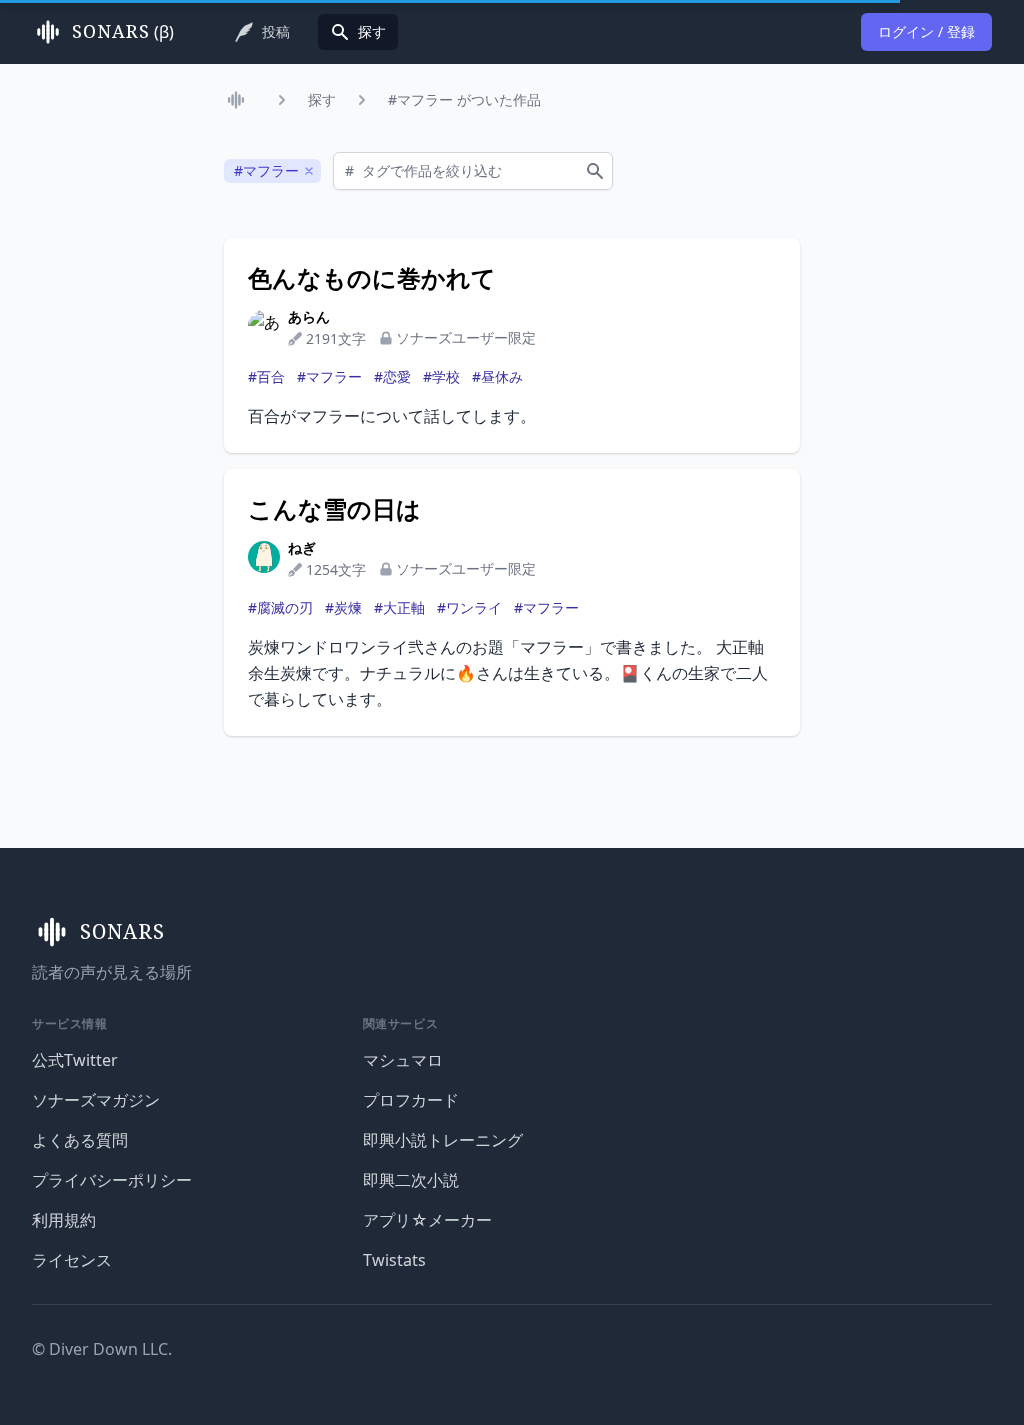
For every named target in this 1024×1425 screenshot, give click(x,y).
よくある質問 (80, 1140)
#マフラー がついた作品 (464, 99)
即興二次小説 (411, 1180)
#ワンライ (469, 607)
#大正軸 (399, 607)
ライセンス (72, 1260)
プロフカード (411, 1100)
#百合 (266, 376)
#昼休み (497, 376)
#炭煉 (343, 607)
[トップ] (240, 100)
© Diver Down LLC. (102, 1349)
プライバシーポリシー (112, 1180)
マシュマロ (403, 1060)
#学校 (441, 376)
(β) (123, 32)
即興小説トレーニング (443, 1140)
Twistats (394, 1260)
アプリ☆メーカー (427, 1220)
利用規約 (64, 1220)
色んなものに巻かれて (372, 278)
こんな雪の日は (334, 509)
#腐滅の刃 (280, 607)
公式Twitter (75, 1060)
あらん (309, 316)
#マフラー (329, 376)
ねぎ (302, 547)
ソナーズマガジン (96, 1100)
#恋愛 (392, 376)
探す (322, 99)
